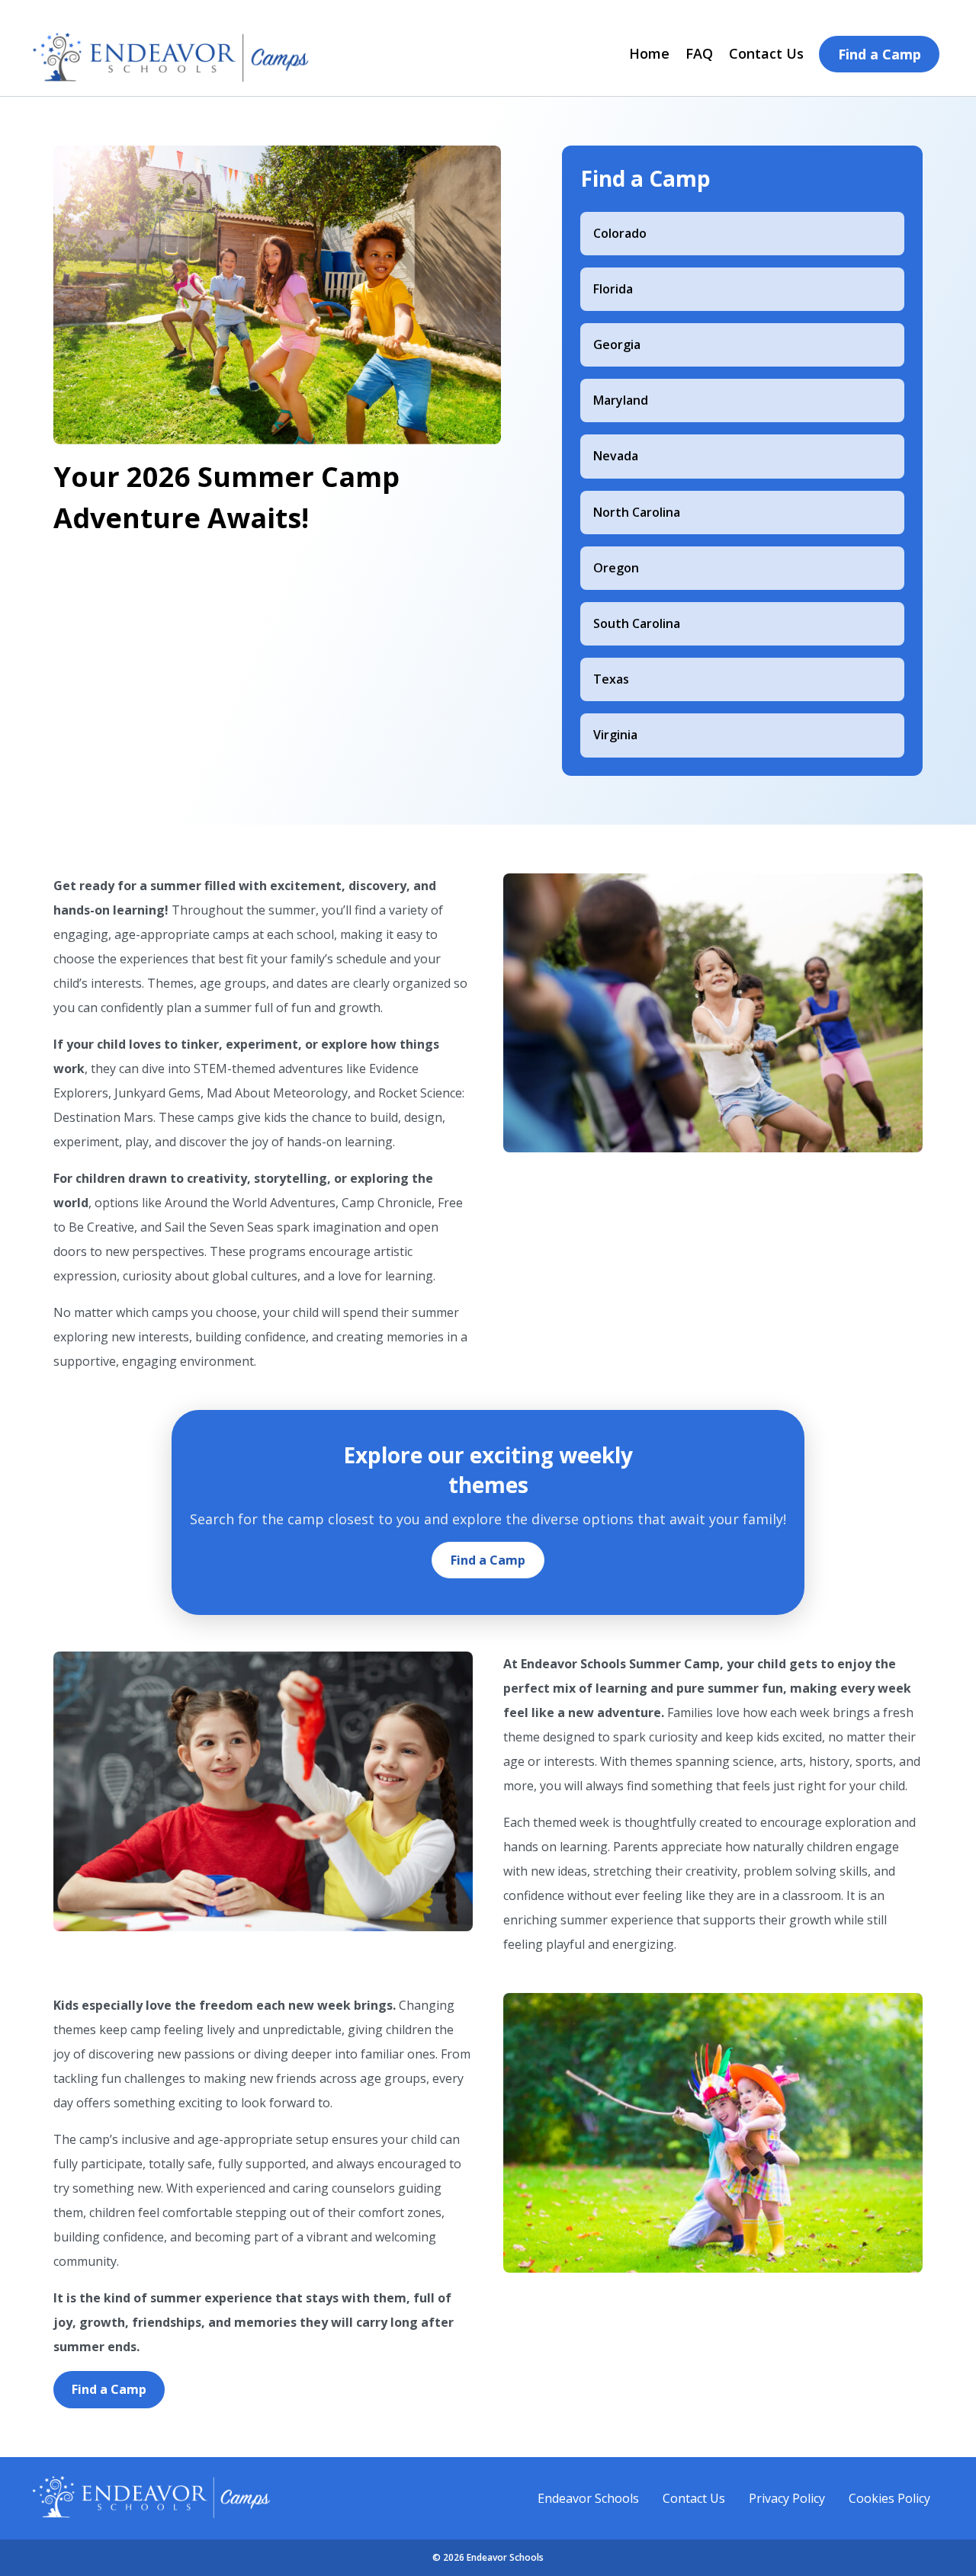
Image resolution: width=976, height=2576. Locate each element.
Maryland (621, 400)
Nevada (616, 456)
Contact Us (766, 53)
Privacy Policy (787, 2498)
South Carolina (637, 623)
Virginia (615, 735)
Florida (613, 289)
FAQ (699, 53)
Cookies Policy (889, 2498)
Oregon (616, 568)
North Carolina (637, 512)
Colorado (620, 233)
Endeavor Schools (588, 2498)
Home (649, 53)
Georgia (617, 344)
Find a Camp (880, 54)
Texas (611, 679)
